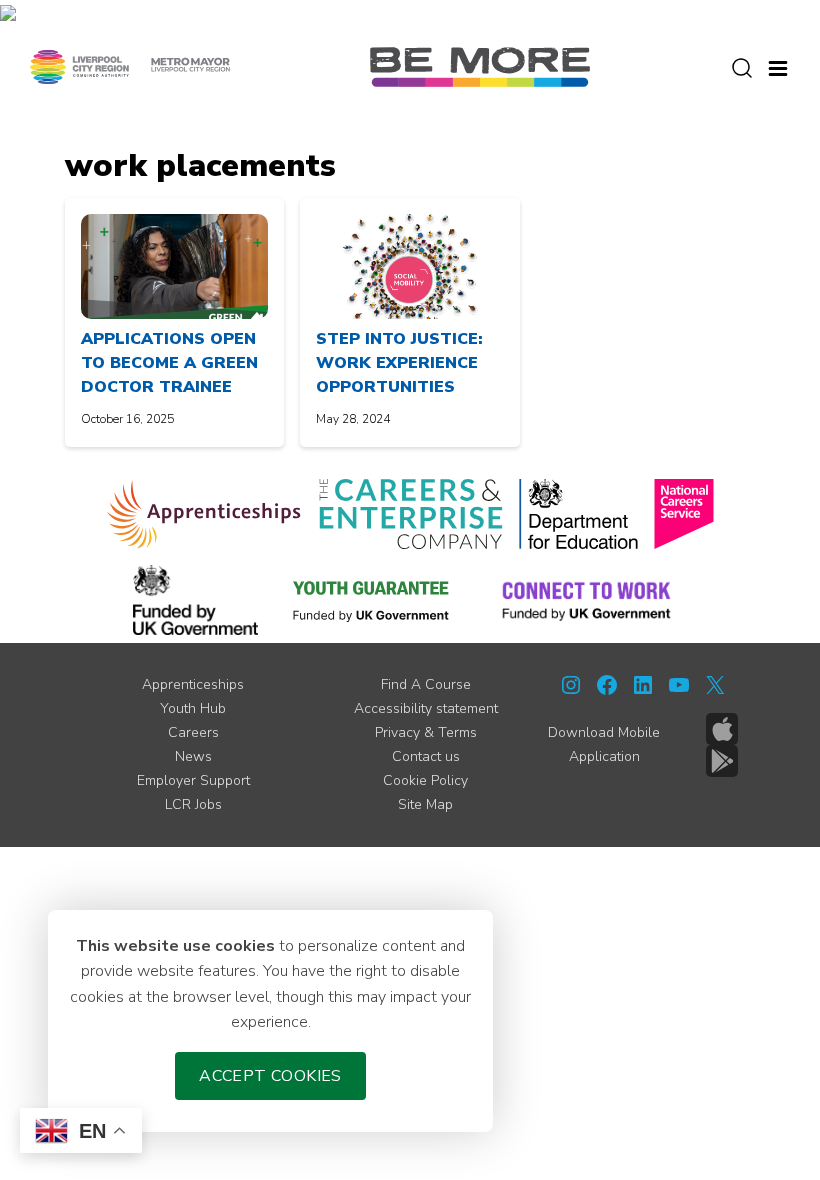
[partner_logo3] (578, 514)
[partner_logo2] (410, 514)
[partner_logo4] (684, 514)
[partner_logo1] (204, 514)
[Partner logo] (130, 66)
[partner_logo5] (195, 600)
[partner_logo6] (372, 600)
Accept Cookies (270, 1076)
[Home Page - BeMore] (480, 66)
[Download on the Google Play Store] (722, 761)
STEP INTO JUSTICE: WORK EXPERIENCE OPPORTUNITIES (399, 363)
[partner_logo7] (586, 600)
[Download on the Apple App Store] (722, 729)
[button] (778, 66)
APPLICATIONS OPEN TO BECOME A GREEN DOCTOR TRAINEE (169, 363)
